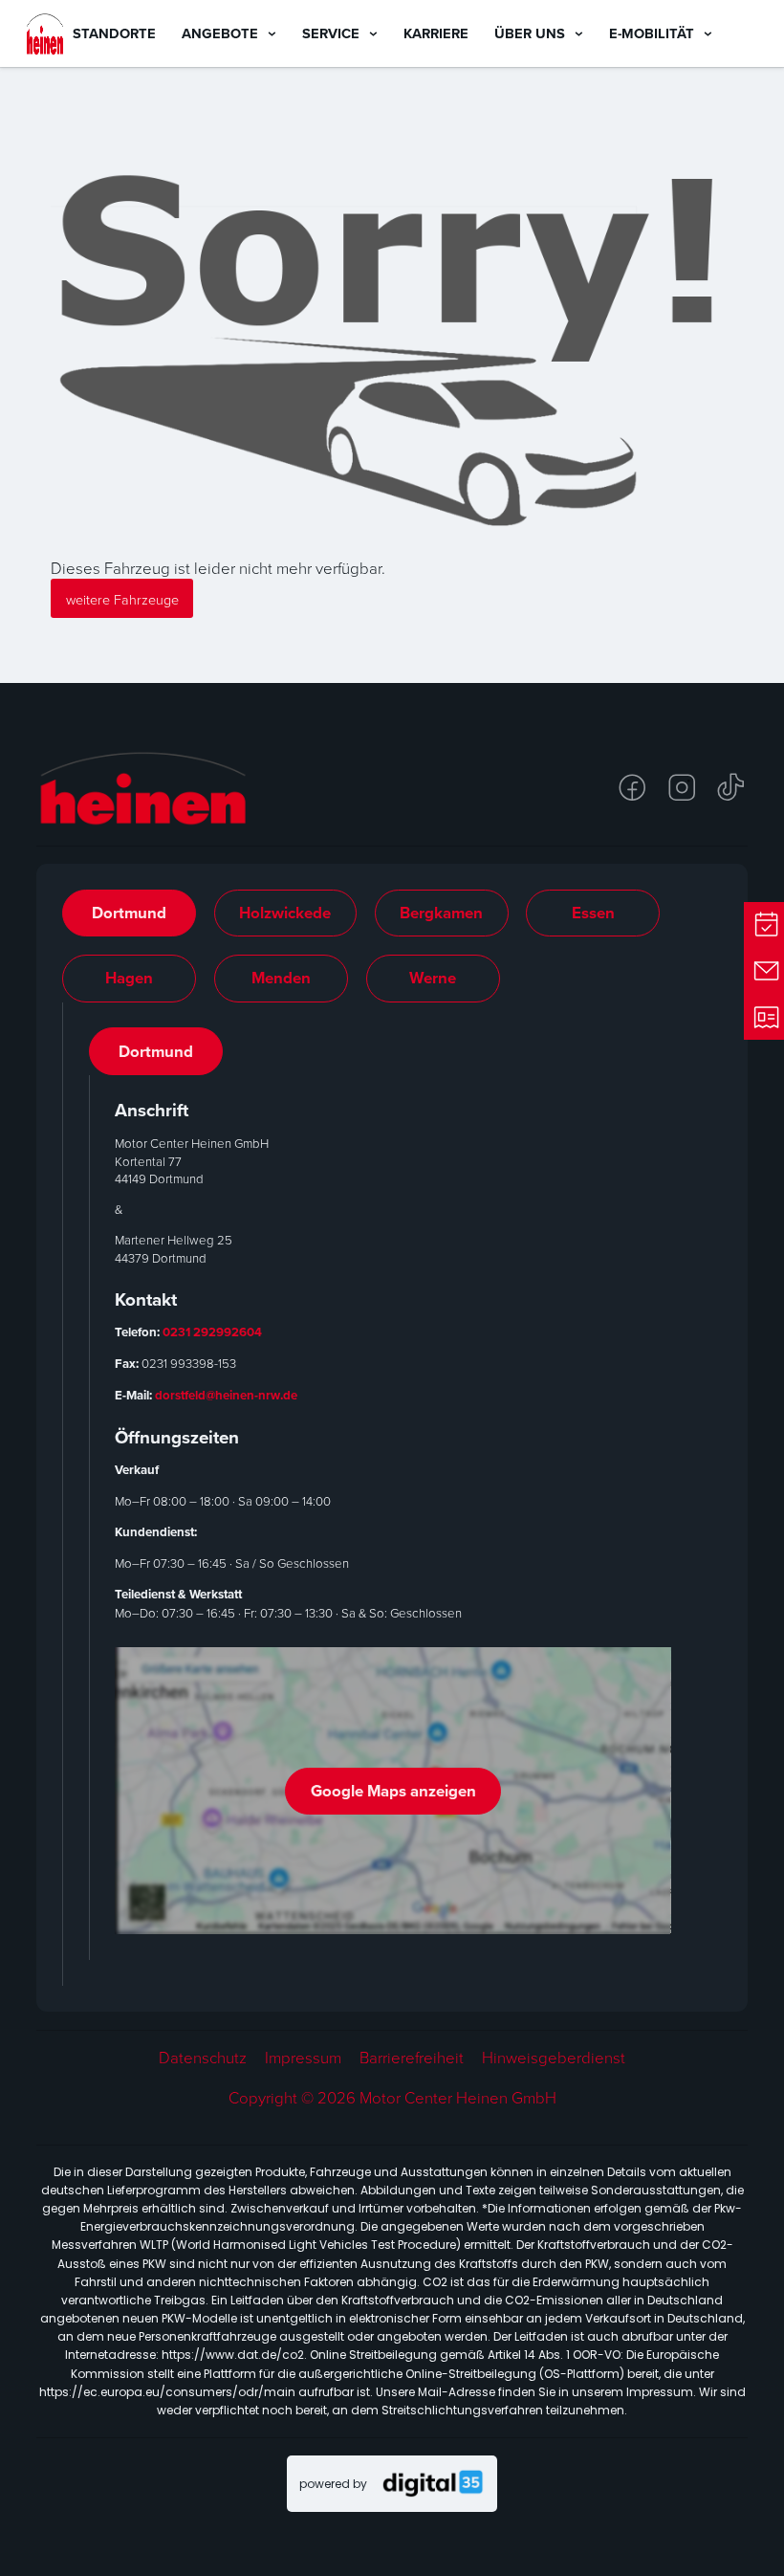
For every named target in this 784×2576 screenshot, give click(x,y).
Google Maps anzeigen (393, 1791)
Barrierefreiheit (412, 2058)
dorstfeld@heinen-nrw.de (226, 1395)
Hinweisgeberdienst (554, 2058)
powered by (333, 2484)
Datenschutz (203, 2058)
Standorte (114, 33)
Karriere (436, 33)
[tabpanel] (393, 1494)
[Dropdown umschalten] (272, 34)
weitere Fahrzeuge (122, 599)
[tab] (129, 913)
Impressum (303, 2058)
